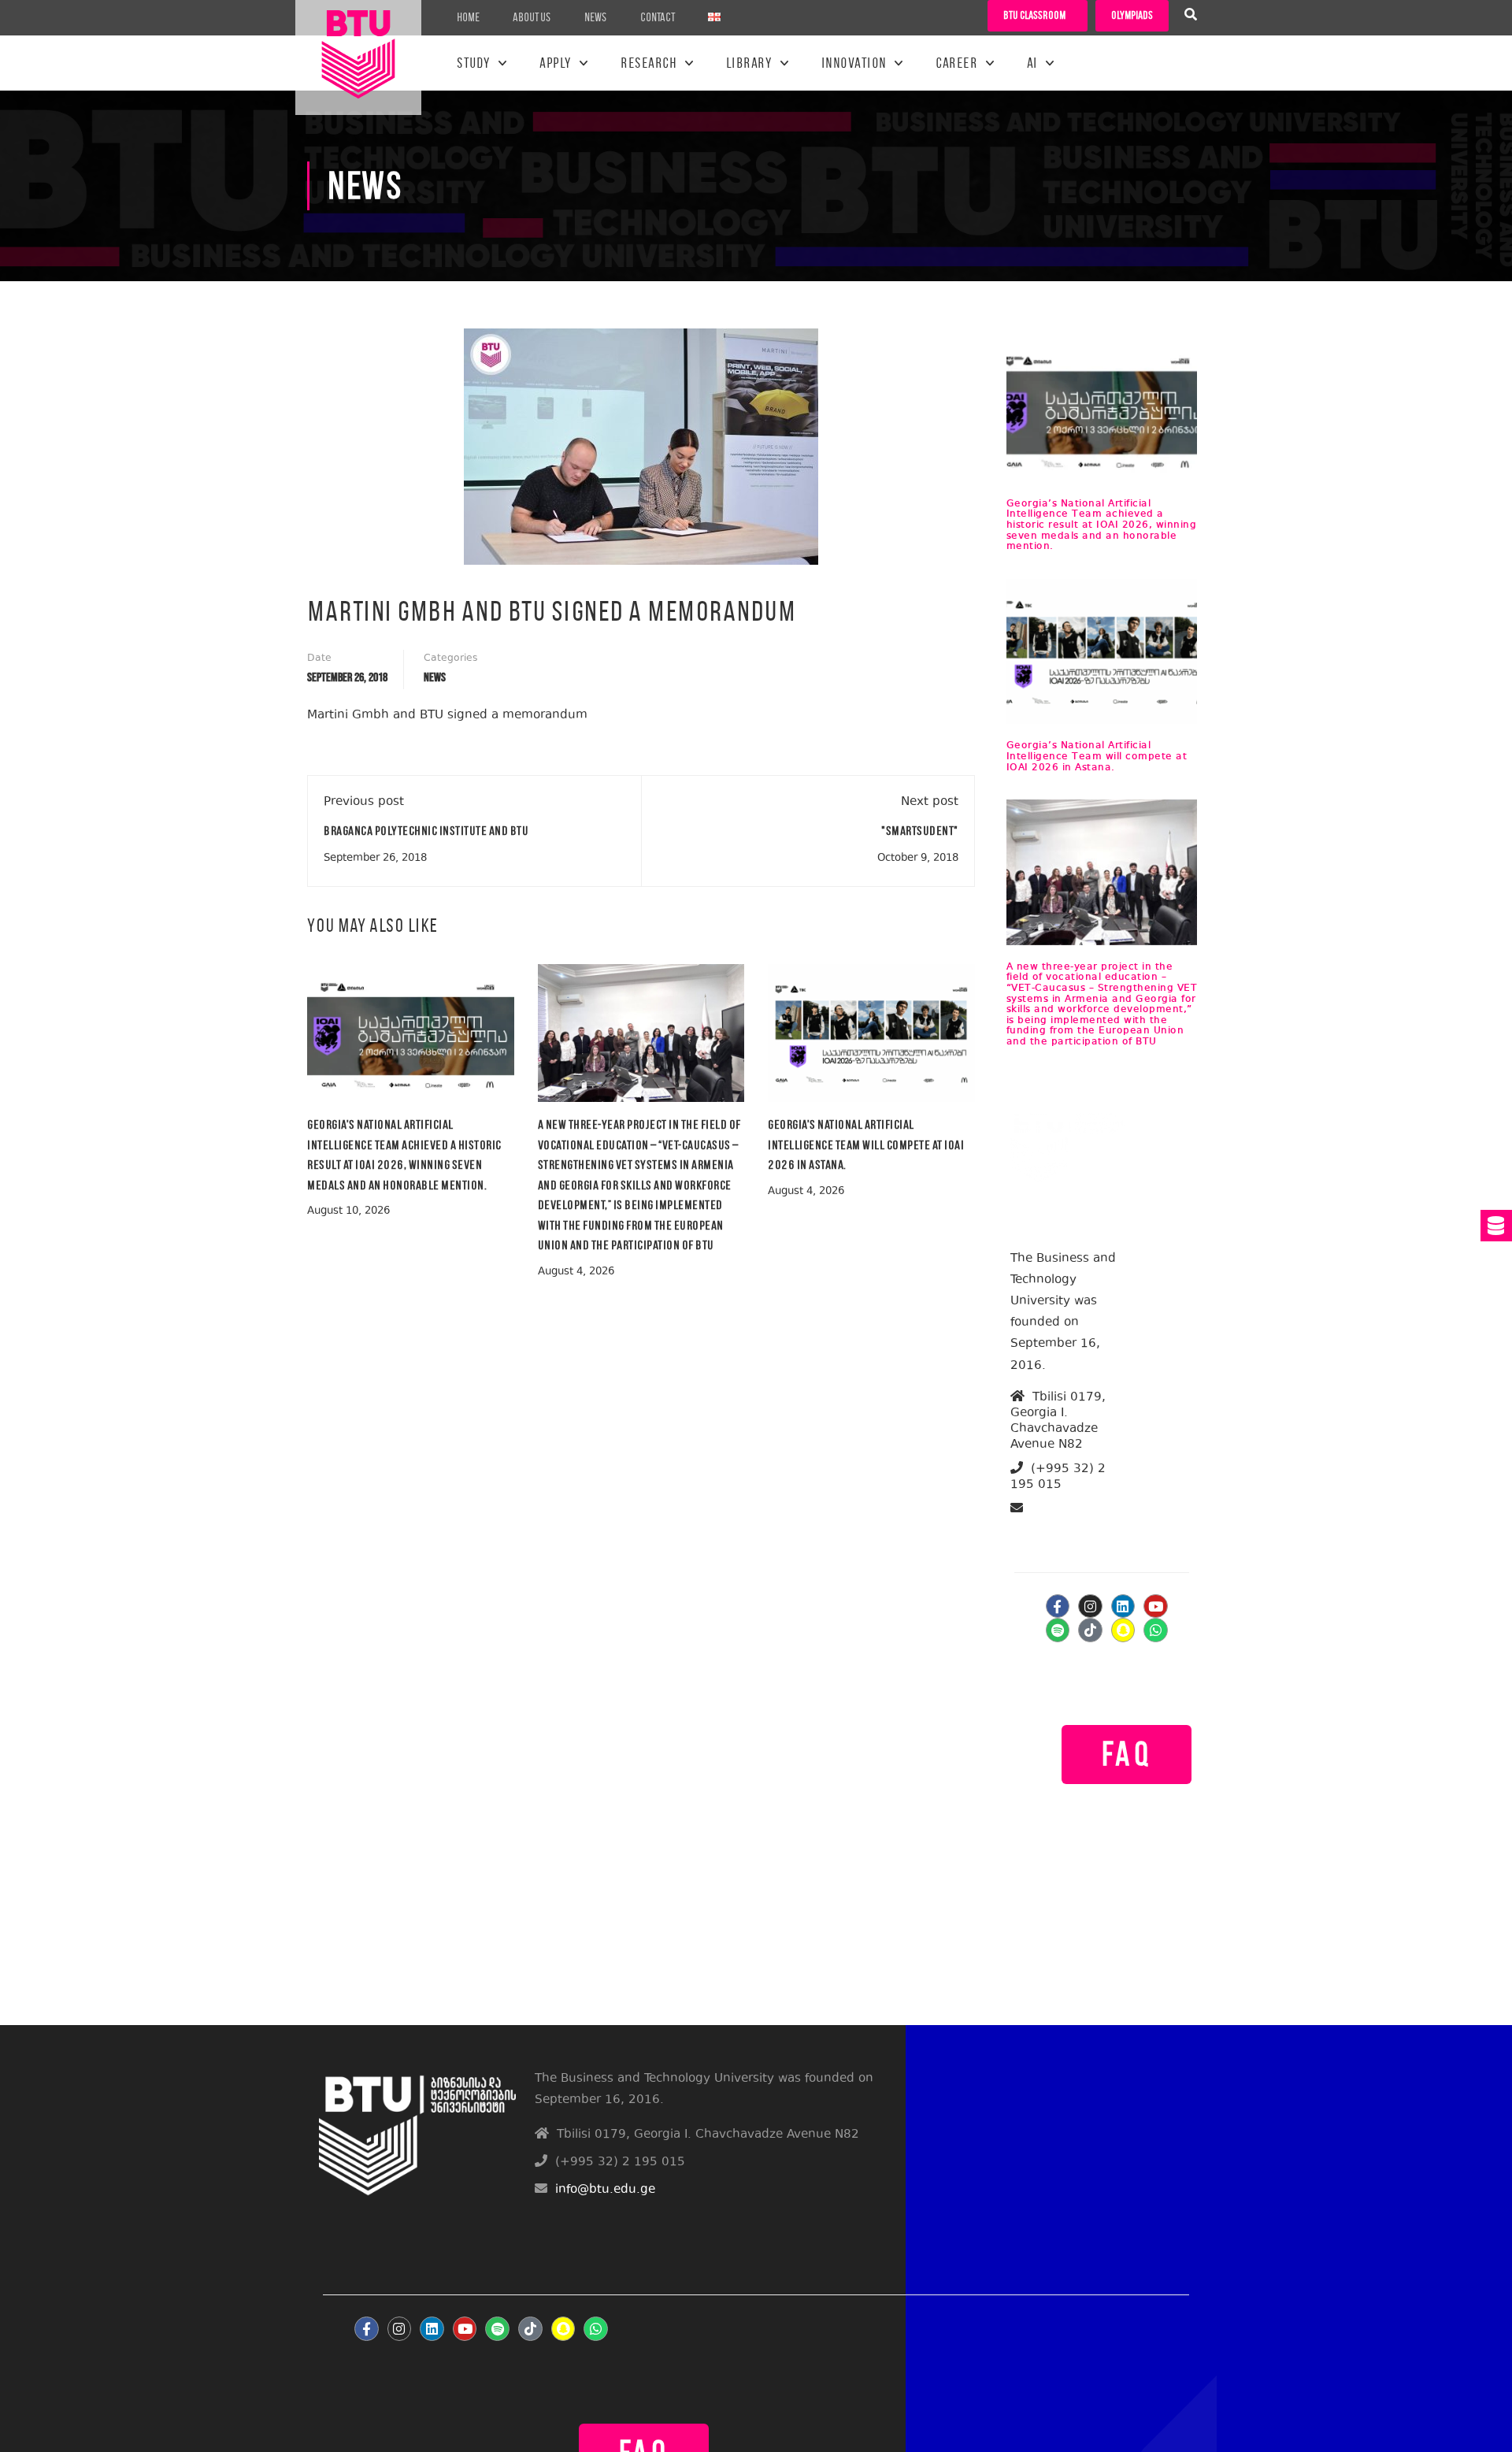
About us (532, 17)
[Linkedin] (1123, 1606)
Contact (658, 17)
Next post (930, 802)
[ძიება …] (1191, 17)
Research (649, 63)
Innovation (854, 63)
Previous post (364, 802)
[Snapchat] (1123, 1630)
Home (468, 17)
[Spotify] (1058, 1630)
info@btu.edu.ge (1071, 1527)
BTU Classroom (1034, 15)
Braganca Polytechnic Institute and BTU (426, 831)
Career (956, 63)
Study (474, 63)
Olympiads (1132, 15)
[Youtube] (1156, 1606)
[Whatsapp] (1156, 1630)
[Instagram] (1090, 1606)
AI (1032, 63)
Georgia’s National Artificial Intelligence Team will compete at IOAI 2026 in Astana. (866, 1144)
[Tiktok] (1090, 1630)
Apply (556, 63)
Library (749, 63)
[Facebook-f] (1058, 1606)
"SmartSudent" (920, 831)
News (596, 17)
